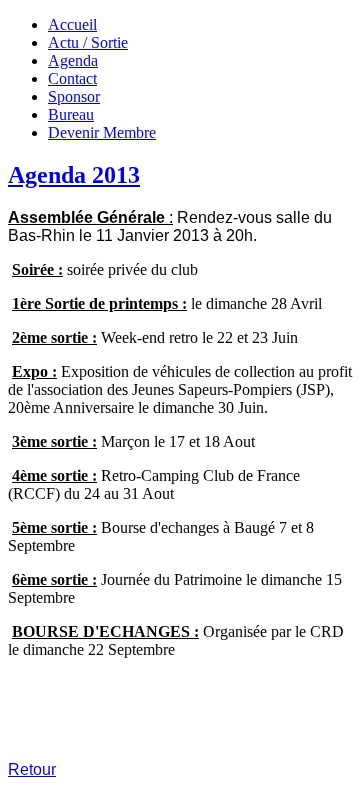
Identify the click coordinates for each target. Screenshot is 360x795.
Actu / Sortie (88, 42)
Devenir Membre (102, 132)
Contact (72, 78)
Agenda (73, 60)
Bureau (71, 114)
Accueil (72, 24)
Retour (32, 769)
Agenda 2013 (74, 175)
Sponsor (74, 96)
